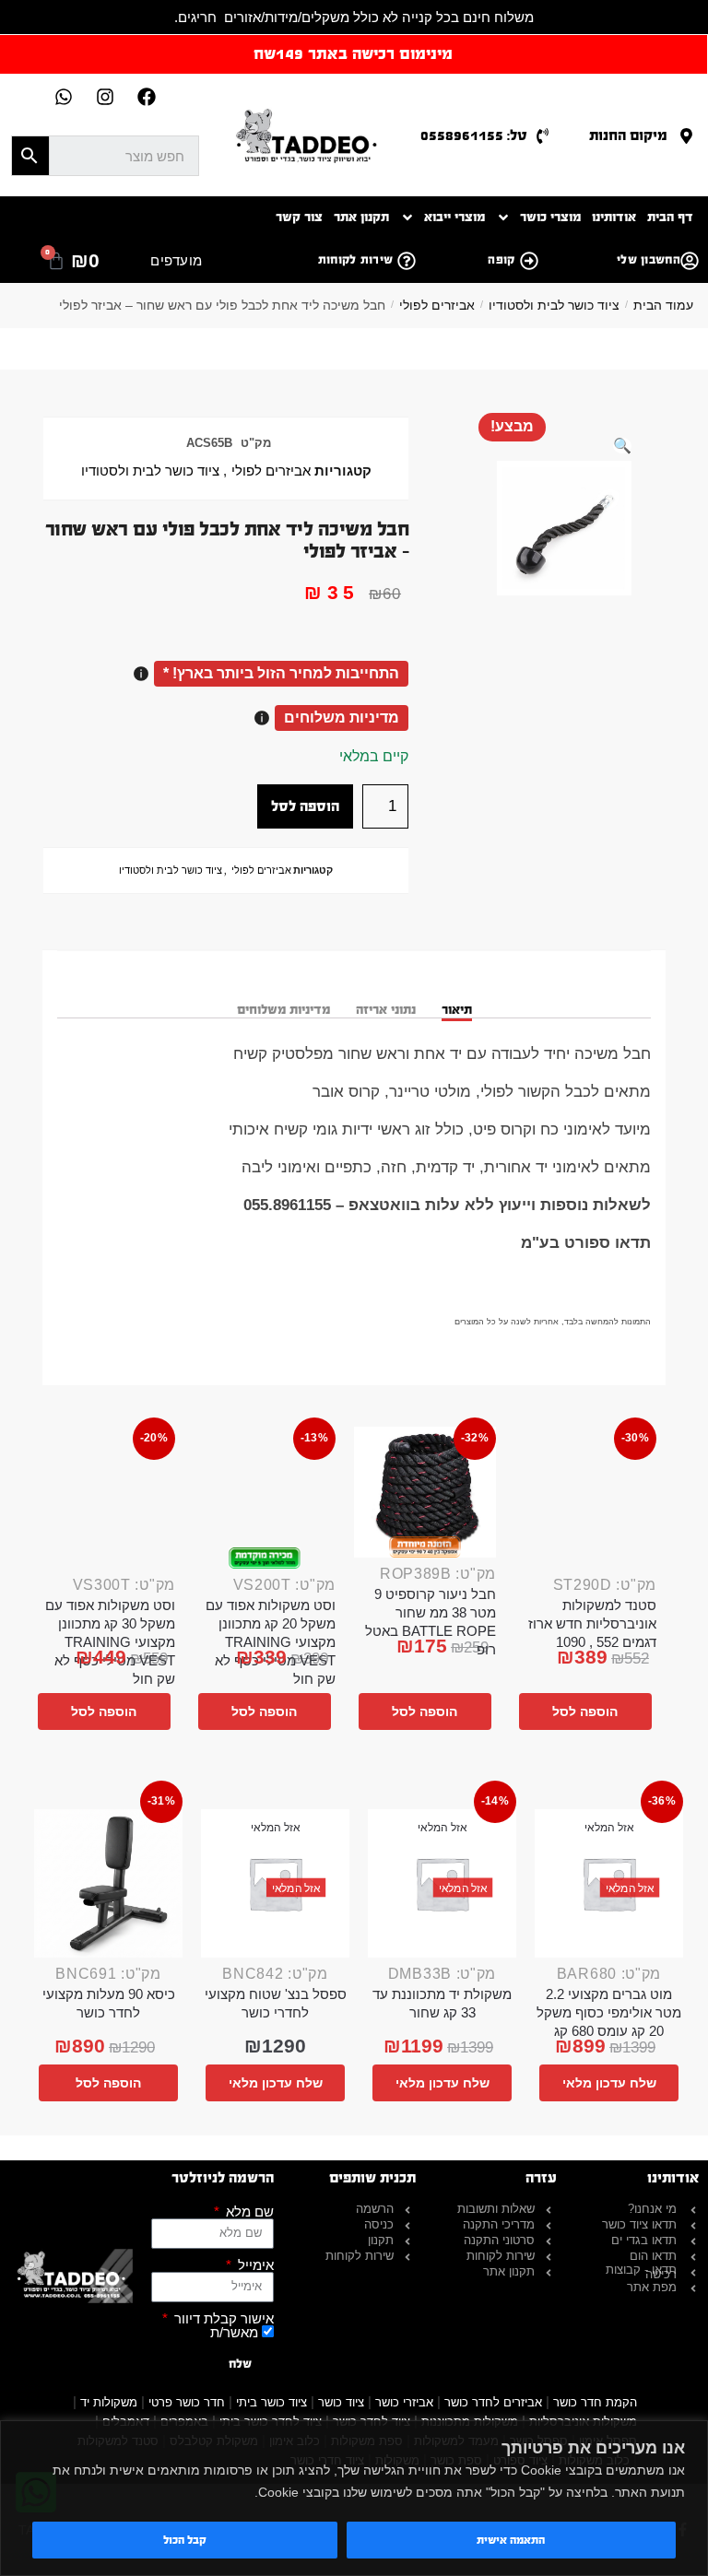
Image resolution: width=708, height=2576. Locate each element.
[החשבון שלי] (690, 261)
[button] (622, 446)
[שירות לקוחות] (407, 261)
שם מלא (248, 2211)
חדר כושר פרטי (187, 2402)
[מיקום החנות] (686, 136)
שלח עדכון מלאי (609, 2083)
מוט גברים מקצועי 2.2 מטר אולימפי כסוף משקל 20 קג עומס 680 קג (609, 2012)
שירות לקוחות (356, 260)
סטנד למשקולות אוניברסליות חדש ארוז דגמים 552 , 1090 (592, 1623)
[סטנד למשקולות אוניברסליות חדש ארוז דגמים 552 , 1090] (585, 1498)
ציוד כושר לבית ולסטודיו (554, 305)
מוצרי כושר (550, 217)
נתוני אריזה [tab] (386, 1010)
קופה (501, 260)
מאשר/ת (234, 2332)
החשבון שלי (649, 260)
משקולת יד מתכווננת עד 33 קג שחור (442, 2003)
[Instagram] (105, 97)
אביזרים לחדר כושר (493, 2402)
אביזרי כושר (404, 2402)
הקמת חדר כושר (595, 2402)
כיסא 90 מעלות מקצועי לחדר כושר (109, 2003)
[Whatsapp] (64, 97)
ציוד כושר (341, 2402)
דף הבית (670, 217)
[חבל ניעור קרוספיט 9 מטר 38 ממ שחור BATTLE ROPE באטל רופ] (425, 1493)
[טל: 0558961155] (543, 136)
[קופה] (529, 261)
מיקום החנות (628, 135)
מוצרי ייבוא (454, 217)
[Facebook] (147, 97)
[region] (354, 2498)
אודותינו (614, 217)
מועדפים (176, 260)
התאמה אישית (511, 2540)
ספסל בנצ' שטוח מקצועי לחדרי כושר (276, 2003)
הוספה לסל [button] (585, 1711)
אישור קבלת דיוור (222, 2318)
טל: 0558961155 (474, 135)
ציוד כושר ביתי (271, 2402)
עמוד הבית (663, 305)
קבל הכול (185, 2540)
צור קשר (299, 217)
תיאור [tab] (457, 1010)
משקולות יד (109, 2402)
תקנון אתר (361, 217)
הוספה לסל (305, 806)
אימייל (254, 2265)
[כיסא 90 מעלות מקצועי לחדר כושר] (108, 1883)
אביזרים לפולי (437, 305)
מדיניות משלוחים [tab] (283, 1010)
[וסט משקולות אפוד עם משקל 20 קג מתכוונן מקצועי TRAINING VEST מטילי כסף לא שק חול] (265, 1498)
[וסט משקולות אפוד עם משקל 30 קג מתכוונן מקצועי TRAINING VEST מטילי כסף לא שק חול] (104, 1498)
